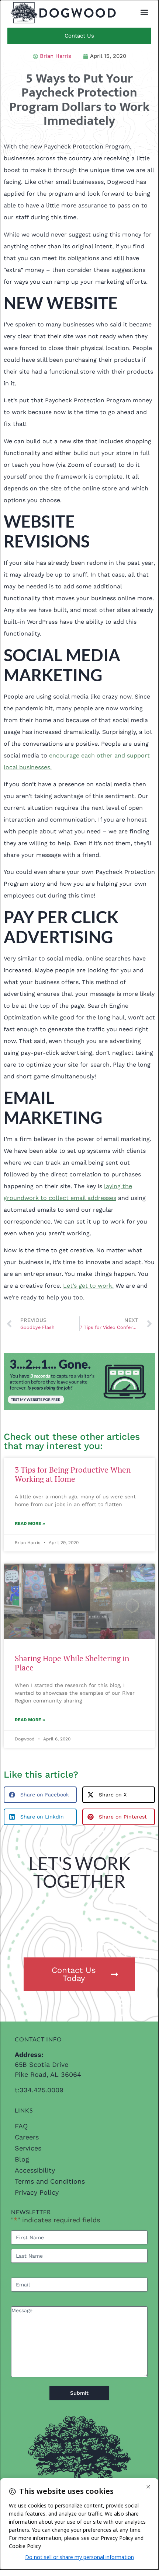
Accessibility (35, 2170)
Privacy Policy (37, 2192)
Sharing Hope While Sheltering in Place (72, 1663)
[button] (144, 12)
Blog (22, 2159)
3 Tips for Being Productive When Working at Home (73, 1474)
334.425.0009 (42, 2090)
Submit (79, 2393)
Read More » (30, 1523)
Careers (27, 2137)
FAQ (21, 2126)
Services (28, 2148)
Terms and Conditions (50, 2181)
